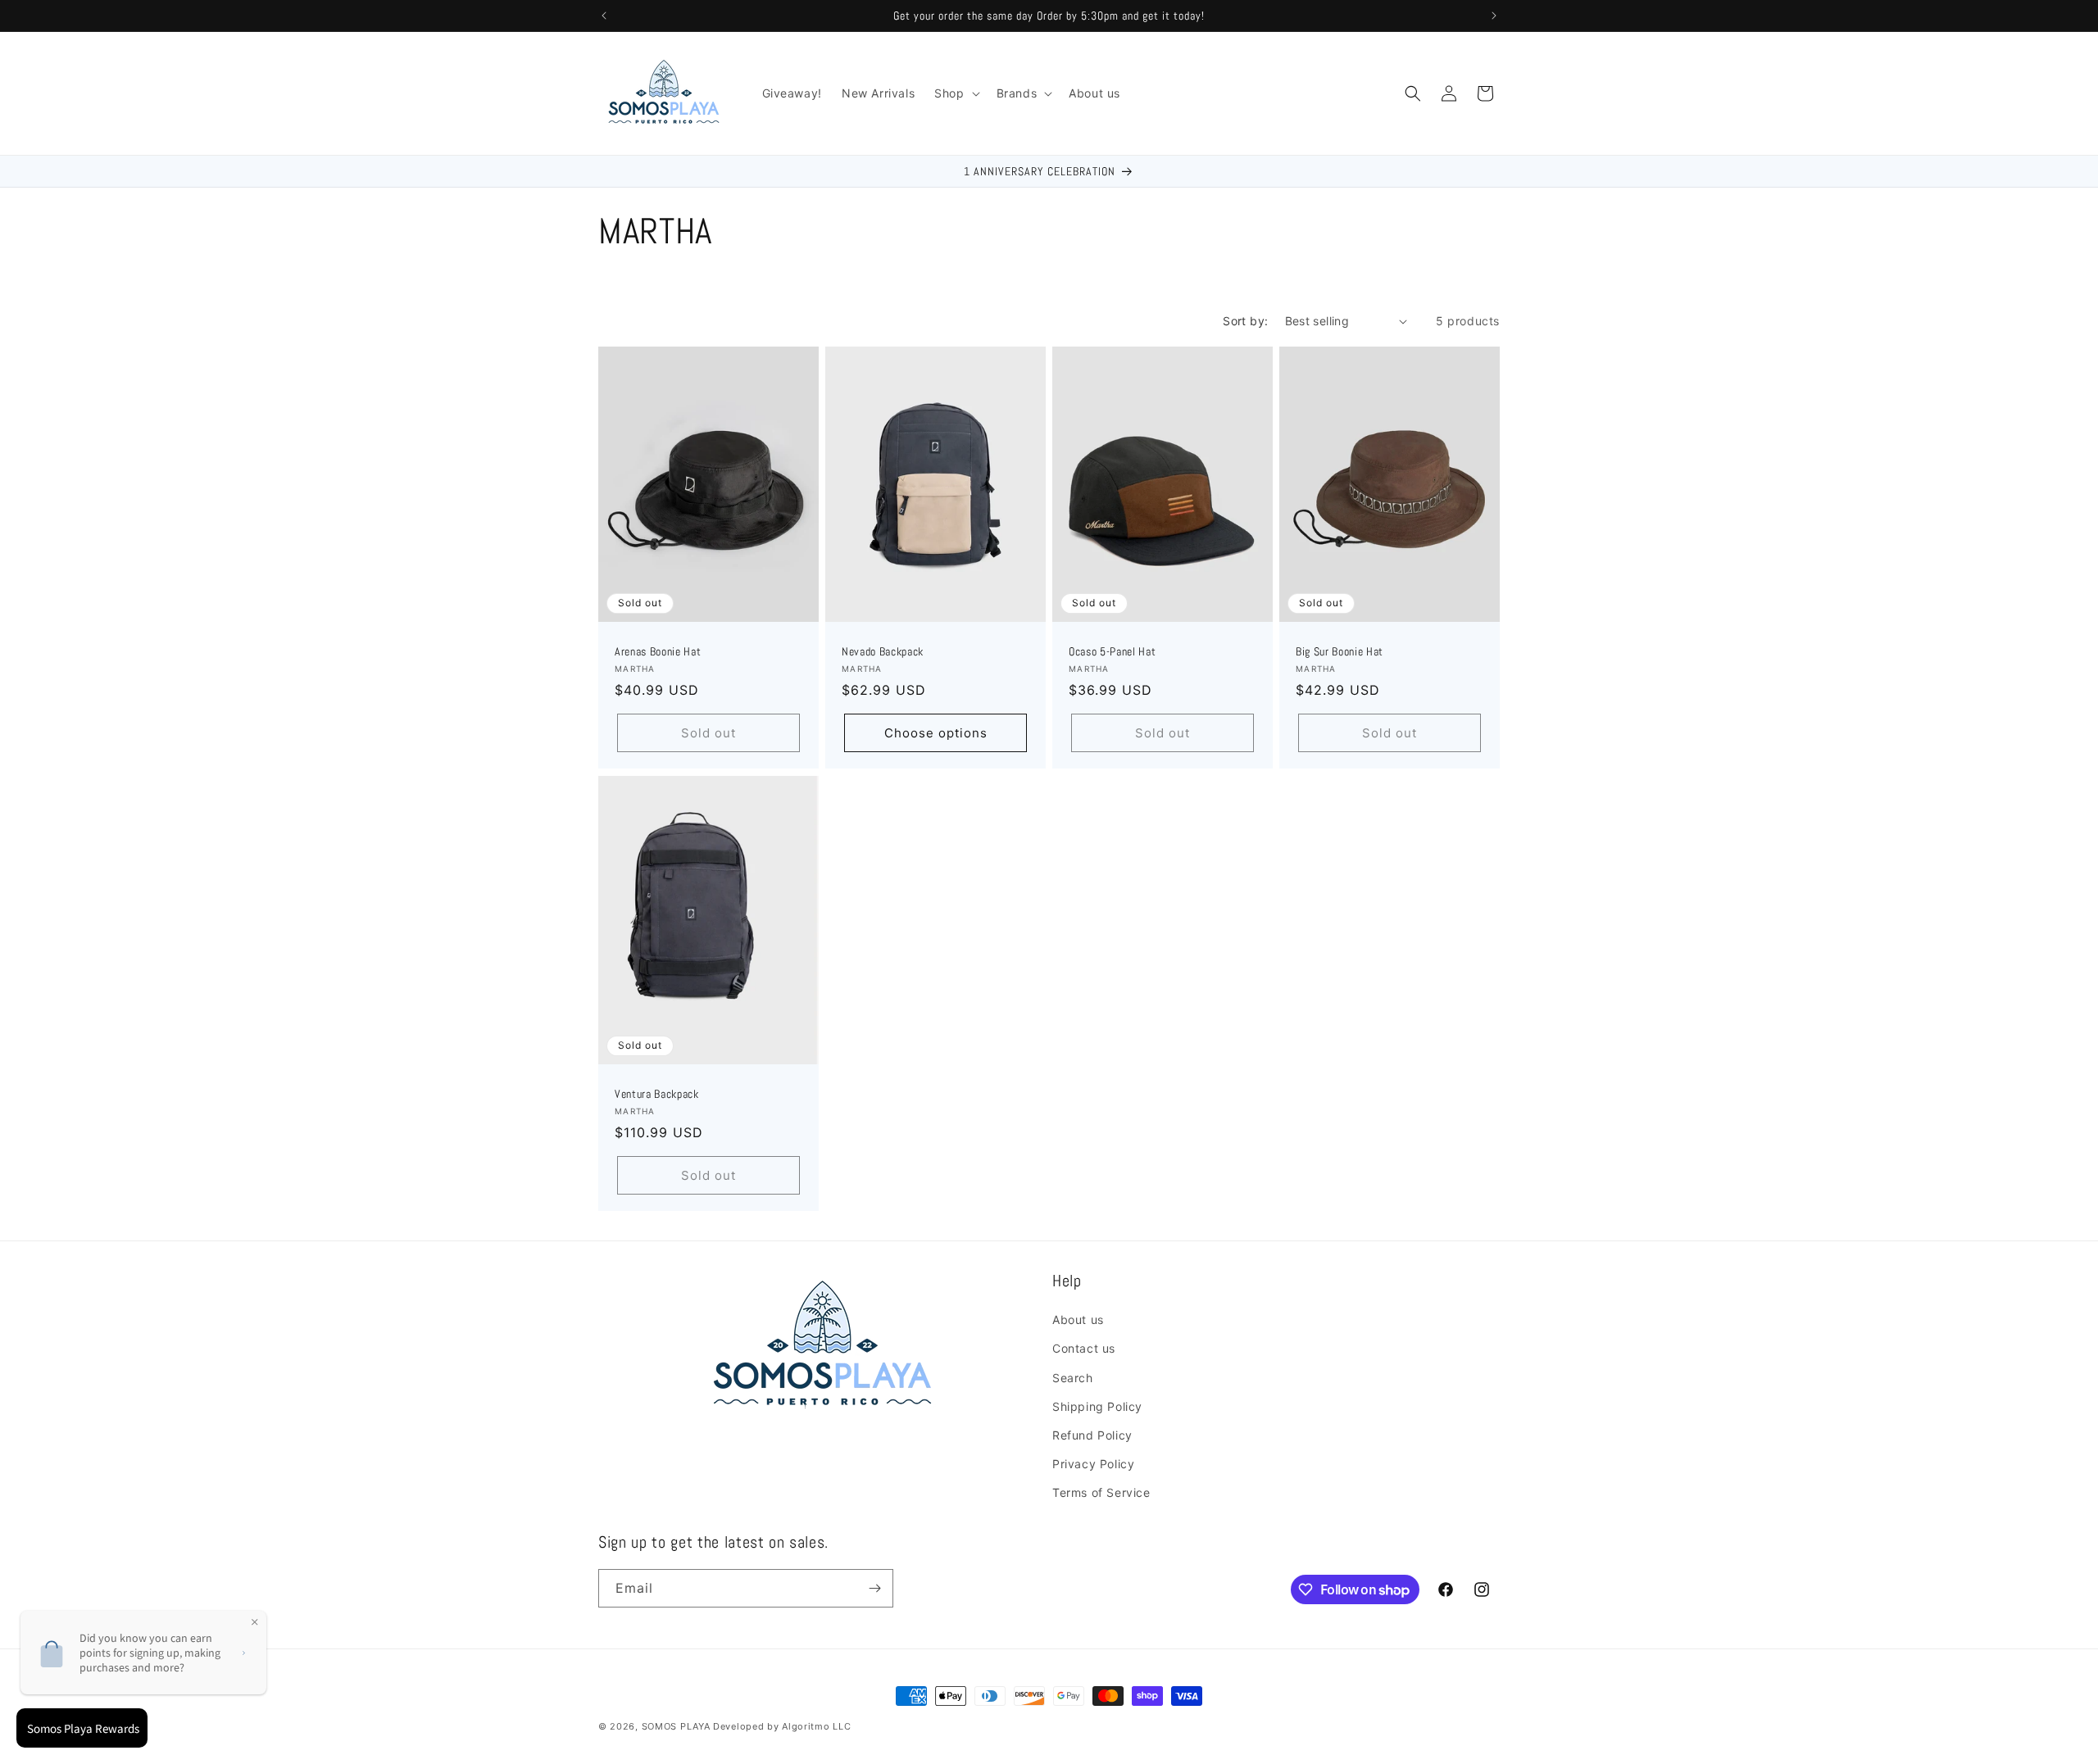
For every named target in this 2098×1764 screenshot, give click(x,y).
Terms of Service (1101, 1492)
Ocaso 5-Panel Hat (1112, 652)
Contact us (1084, 1348)
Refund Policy (1092, 1435)
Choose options (936, 733)
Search (1073, 1378)
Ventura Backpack (657, 1094)
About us (1078, 1320)
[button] (955, 93)
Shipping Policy (1097, 1406)
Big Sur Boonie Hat (1340, 652)
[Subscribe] (874, 1588)
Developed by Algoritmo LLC (782, 1726)
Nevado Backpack (883, 652)
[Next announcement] (1494, 16)
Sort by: (1245, 321)
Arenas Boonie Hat (658, 652)
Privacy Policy (1093, 1464)
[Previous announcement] (604, 16)
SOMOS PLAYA (676, 1726)
